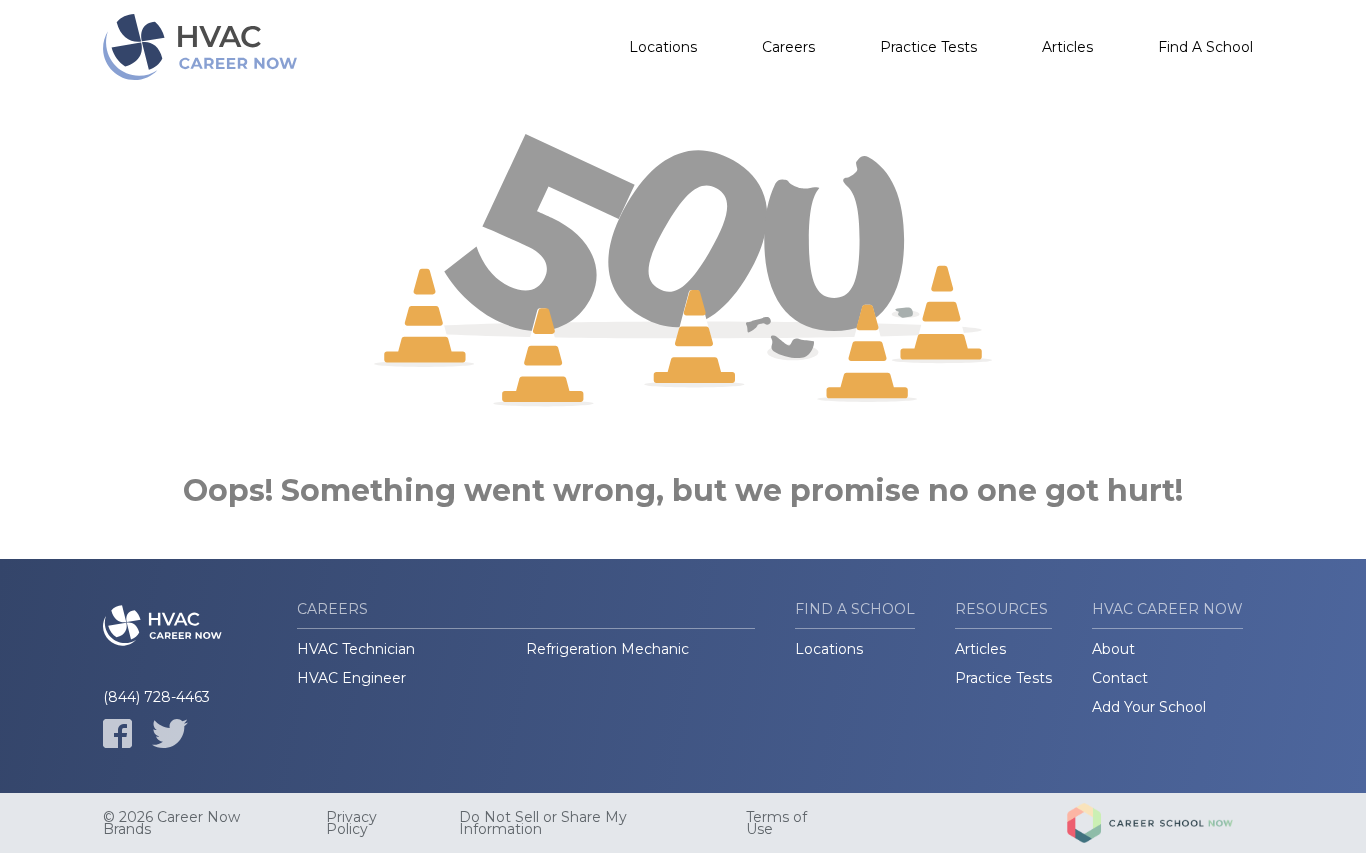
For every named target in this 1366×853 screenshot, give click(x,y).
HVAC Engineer (351, 678)
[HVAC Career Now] (203, 47)
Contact (1120, 678)
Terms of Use (776, 823)
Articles (1067, 47)
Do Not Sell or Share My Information (543, 823)
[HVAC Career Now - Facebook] (117, 733)
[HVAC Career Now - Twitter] (170, 733)
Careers (788, 47)
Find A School (1205, 47)
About (1113, 649)
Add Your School (1149, 707)
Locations (663, 47)
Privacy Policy (351, 823)
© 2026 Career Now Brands (171, 823)
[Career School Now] (1165, 823)
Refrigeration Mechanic (607, 649)
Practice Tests (928, 47)
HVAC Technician (356, 649)
